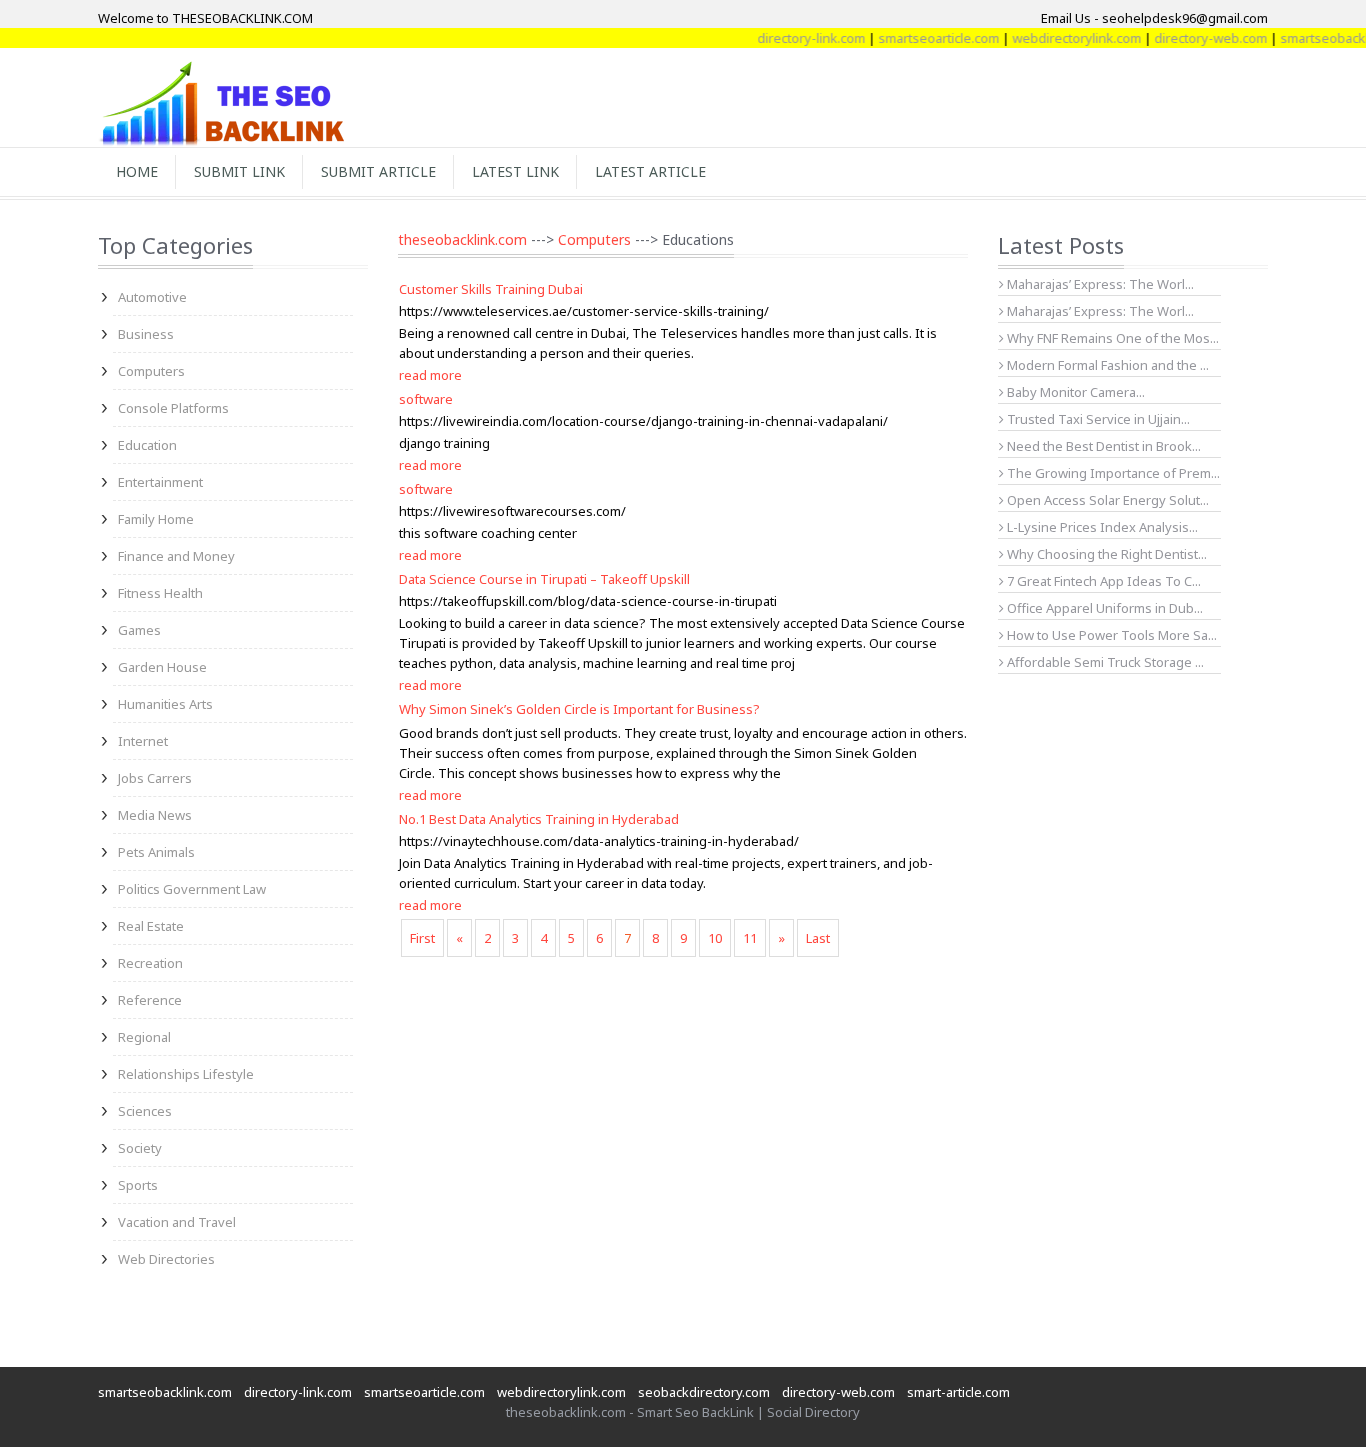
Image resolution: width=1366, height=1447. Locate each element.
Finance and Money (176, 556)
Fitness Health (160, 593)
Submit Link (239, 171)
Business (146, 334)
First (422, 938)
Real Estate (151, 926)
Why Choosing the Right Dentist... (1105, 554)
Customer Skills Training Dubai (491, 289)
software (426, 399)
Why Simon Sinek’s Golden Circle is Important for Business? (579, 709)
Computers (151, 371)
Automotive (152, 297)
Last (818, 938)
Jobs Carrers (155, 778)
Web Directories (166, 1259)
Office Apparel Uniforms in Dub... (1103, 608)
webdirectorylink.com (1058, 38)
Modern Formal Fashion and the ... (1106, 365)
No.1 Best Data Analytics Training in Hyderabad (539, 819)
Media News (155, 815)
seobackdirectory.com (704, 1392)
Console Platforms (173, 408)
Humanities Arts (165, 704)
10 (715, 938)
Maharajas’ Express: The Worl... (1099, 284)
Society (140, 1148)
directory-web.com (1192, 38)
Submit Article (378, 171)
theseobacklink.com (462, 239)
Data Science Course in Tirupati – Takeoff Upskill (544, 579)
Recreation (150, 963)
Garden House (162, 667)
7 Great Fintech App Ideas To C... (1102, 581)
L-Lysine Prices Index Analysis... (1101, 527)
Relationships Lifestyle (186, 1074)
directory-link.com (793, 38)
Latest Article (650, 171)
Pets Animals (156, 852)
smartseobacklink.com (165, 1392)
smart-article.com (958, 1392)
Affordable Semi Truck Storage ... (1104, 662)
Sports (138, 1185)
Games (139, 630)
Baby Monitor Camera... (1074, 392)
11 (750, 938)
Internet (143, 741)
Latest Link (515, 171)
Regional (144, 1037)
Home (137, 171)
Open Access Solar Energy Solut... (1106, 500)
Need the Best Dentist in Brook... (1102, 446)
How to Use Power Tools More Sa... (1110, 635)
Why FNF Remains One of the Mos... (1111, 338)
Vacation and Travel (177, 1222)
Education (147, 445)
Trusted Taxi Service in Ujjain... (1097, 419)
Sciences (145, 1111)
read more (430, 375)
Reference (150, 1000)
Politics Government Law (192, 889)
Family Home (156, 519)
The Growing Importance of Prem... (1112, 473)
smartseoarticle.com (920, 38)
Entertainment (160, 482)
